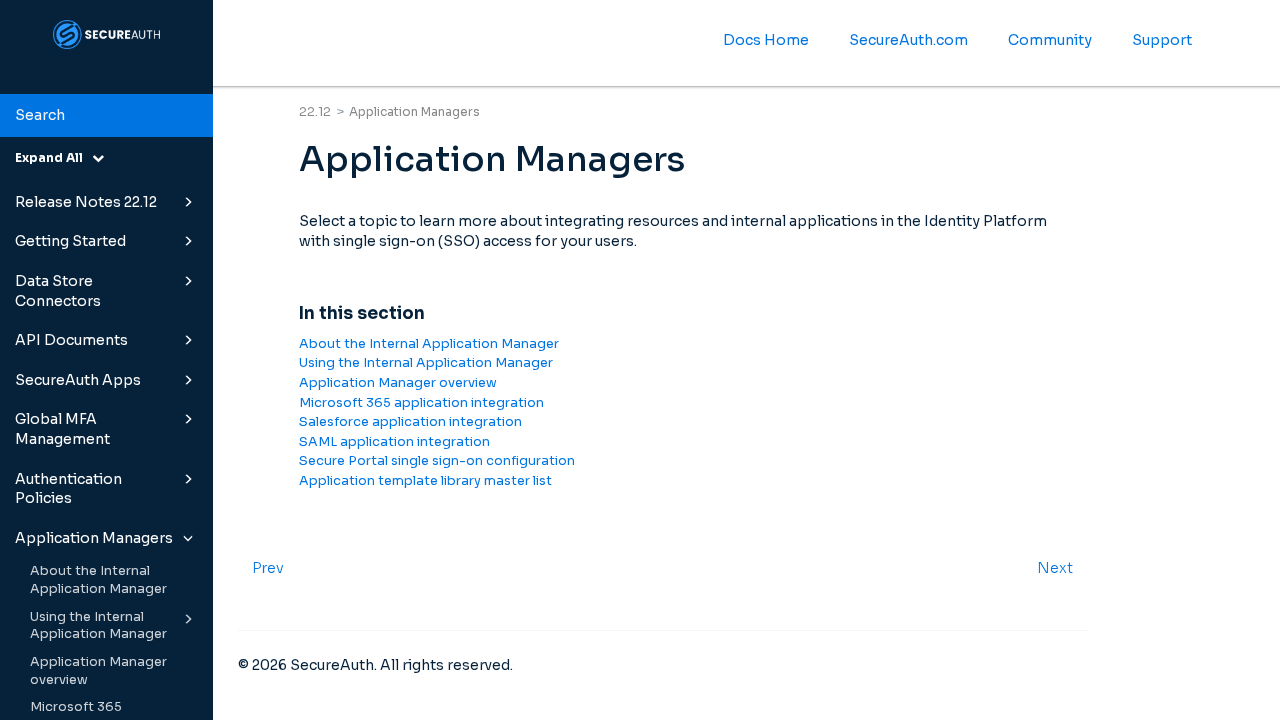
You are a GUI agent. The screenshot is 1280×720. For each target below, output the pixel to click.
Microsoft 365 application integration (421, 403)
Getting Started (70, 241)
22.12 (315, 111)
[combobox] (106, 116)
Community (1050, 40)
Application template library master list (425, 481)
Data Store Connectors (58, 291)
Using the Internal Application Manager (98, 626)
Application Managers (94, 538)
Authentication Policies (68, 489)
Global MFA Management (62, 429)
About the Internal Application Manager (98, 580)
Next (1055, 568)
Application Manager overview (98, 671)
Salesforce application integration (410, 422)
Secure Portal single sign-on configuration (437, 461)
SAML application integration (394, 442)
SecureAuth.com (908, 40)
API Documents (71, 340)
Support (1162, 40)
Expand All (53, 157)
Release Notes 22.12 (86, 202)
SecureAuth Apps (78, 380)
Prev (268, 568)
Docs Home (766, 40)
